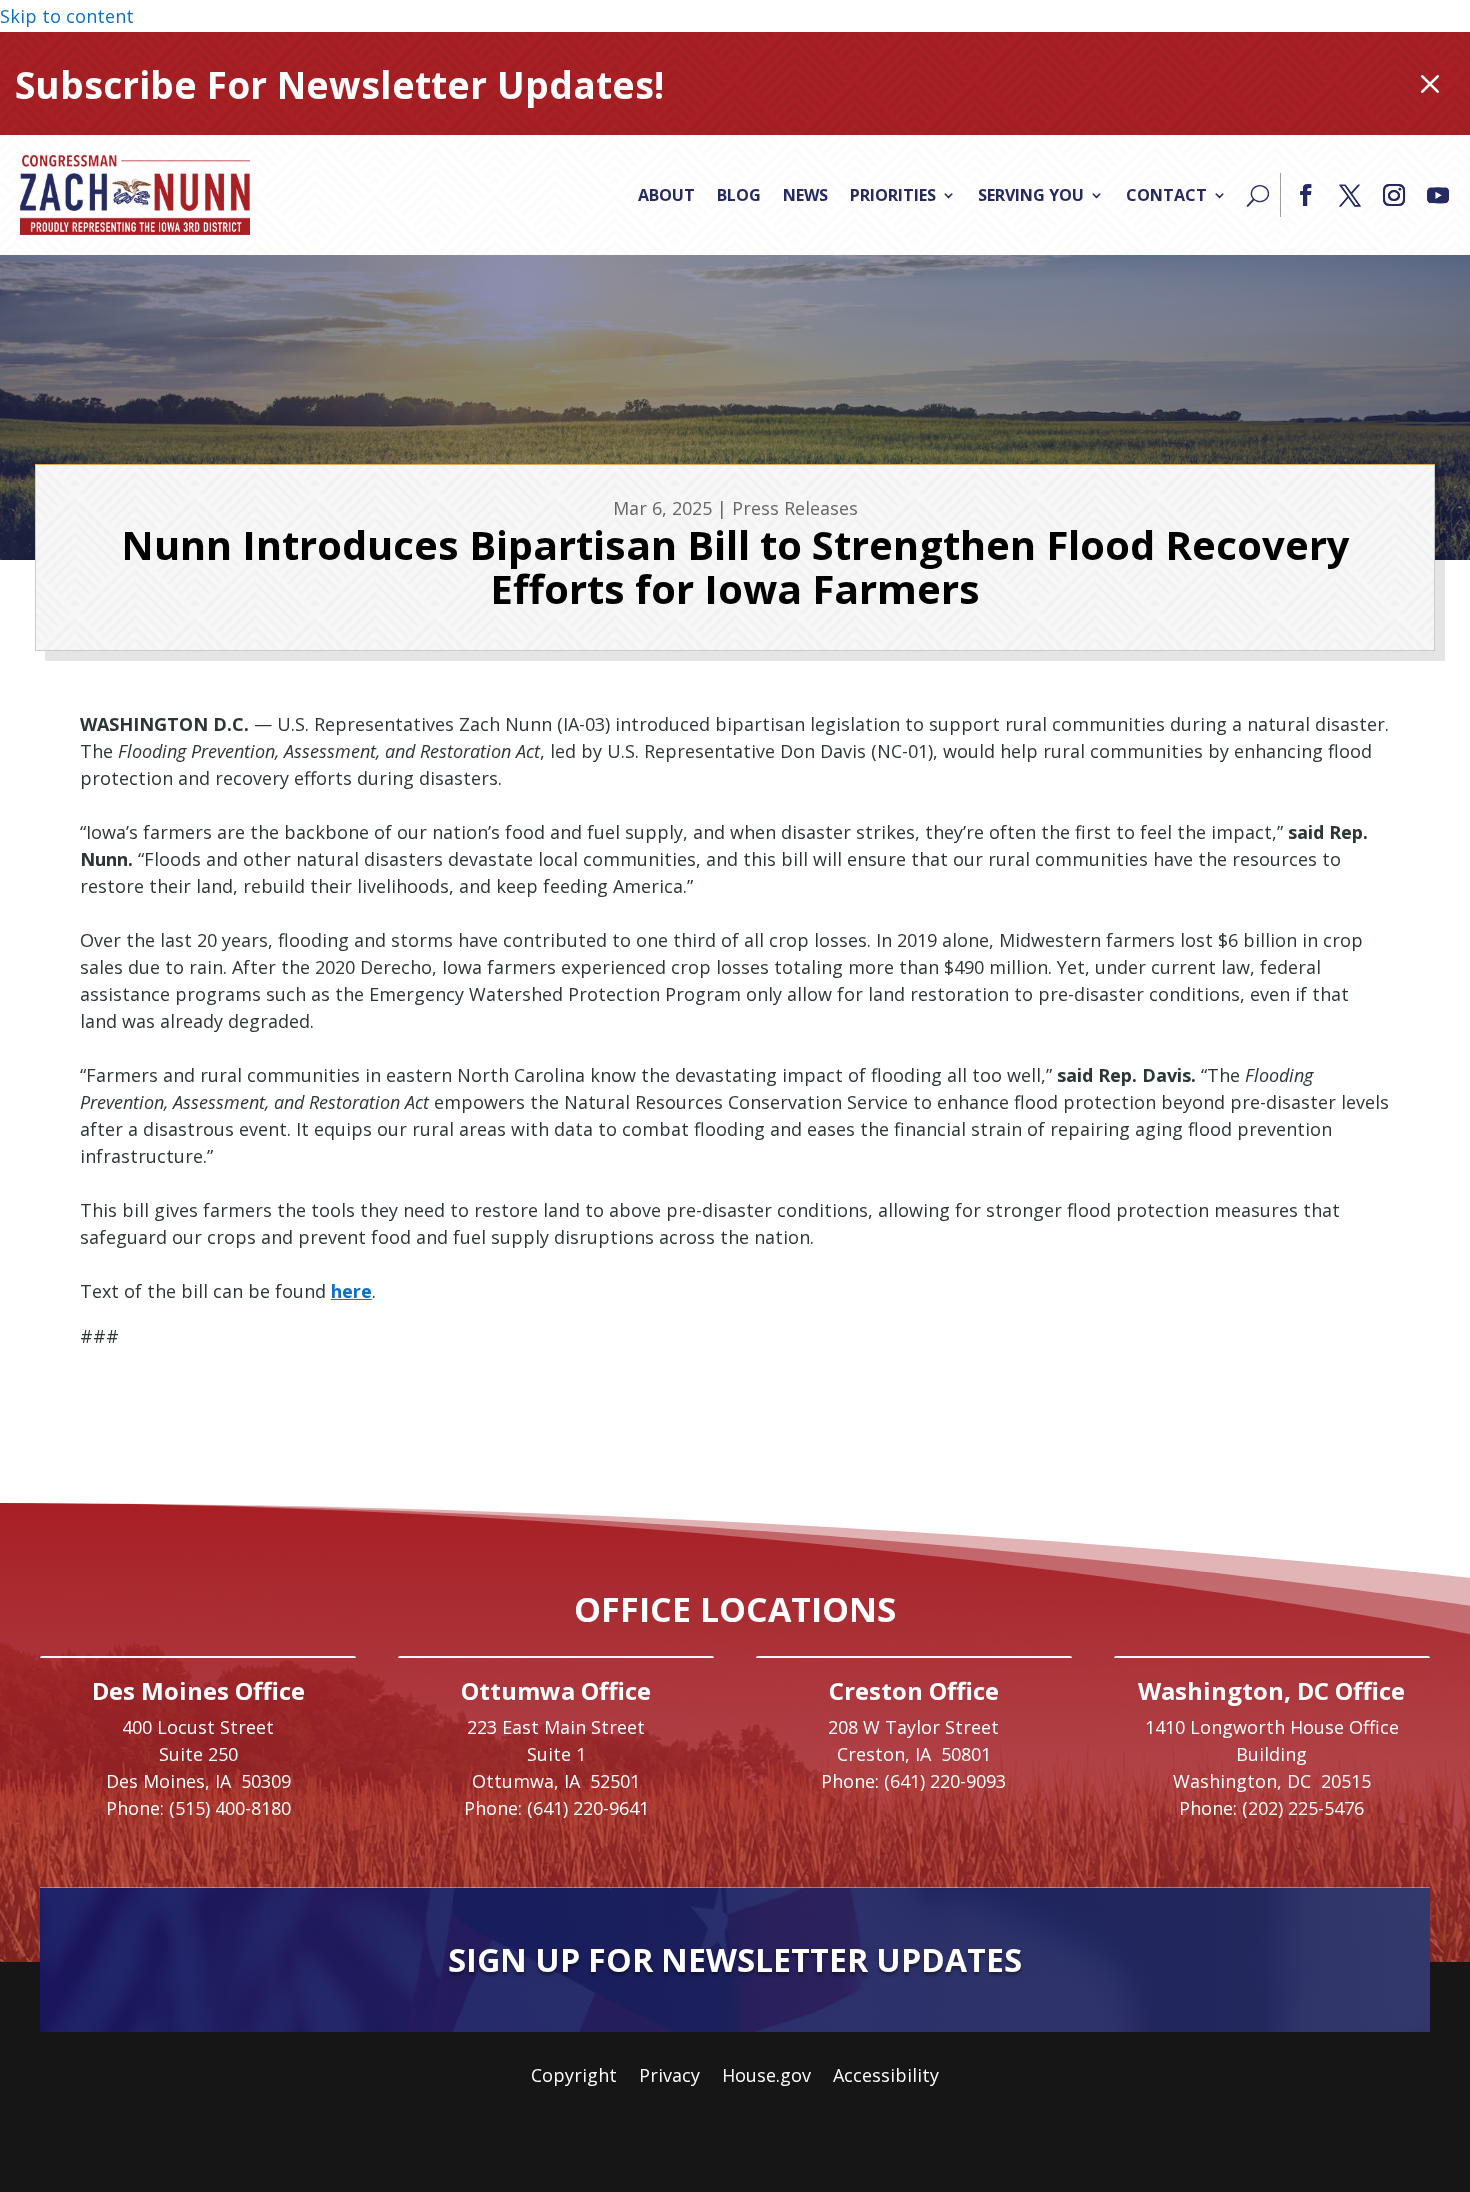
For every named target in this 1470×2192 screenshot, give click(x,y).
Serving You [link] (1031, 195)
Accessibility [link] (886, 2077)
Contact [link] (1166, 195)
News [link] (805, 195)
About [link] (666, 195)
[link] (135, 195)
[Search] (1258, 195)
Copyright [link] (574, 2077)
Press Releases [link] (795, 508)
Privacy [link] (669, 2077)
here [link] (351, 1291)
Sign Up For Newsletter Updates (735, 1959)
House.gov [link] (766, 2077)
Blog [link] (739, 195)
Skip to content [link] (67, 16)
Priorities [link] (893, 195)
